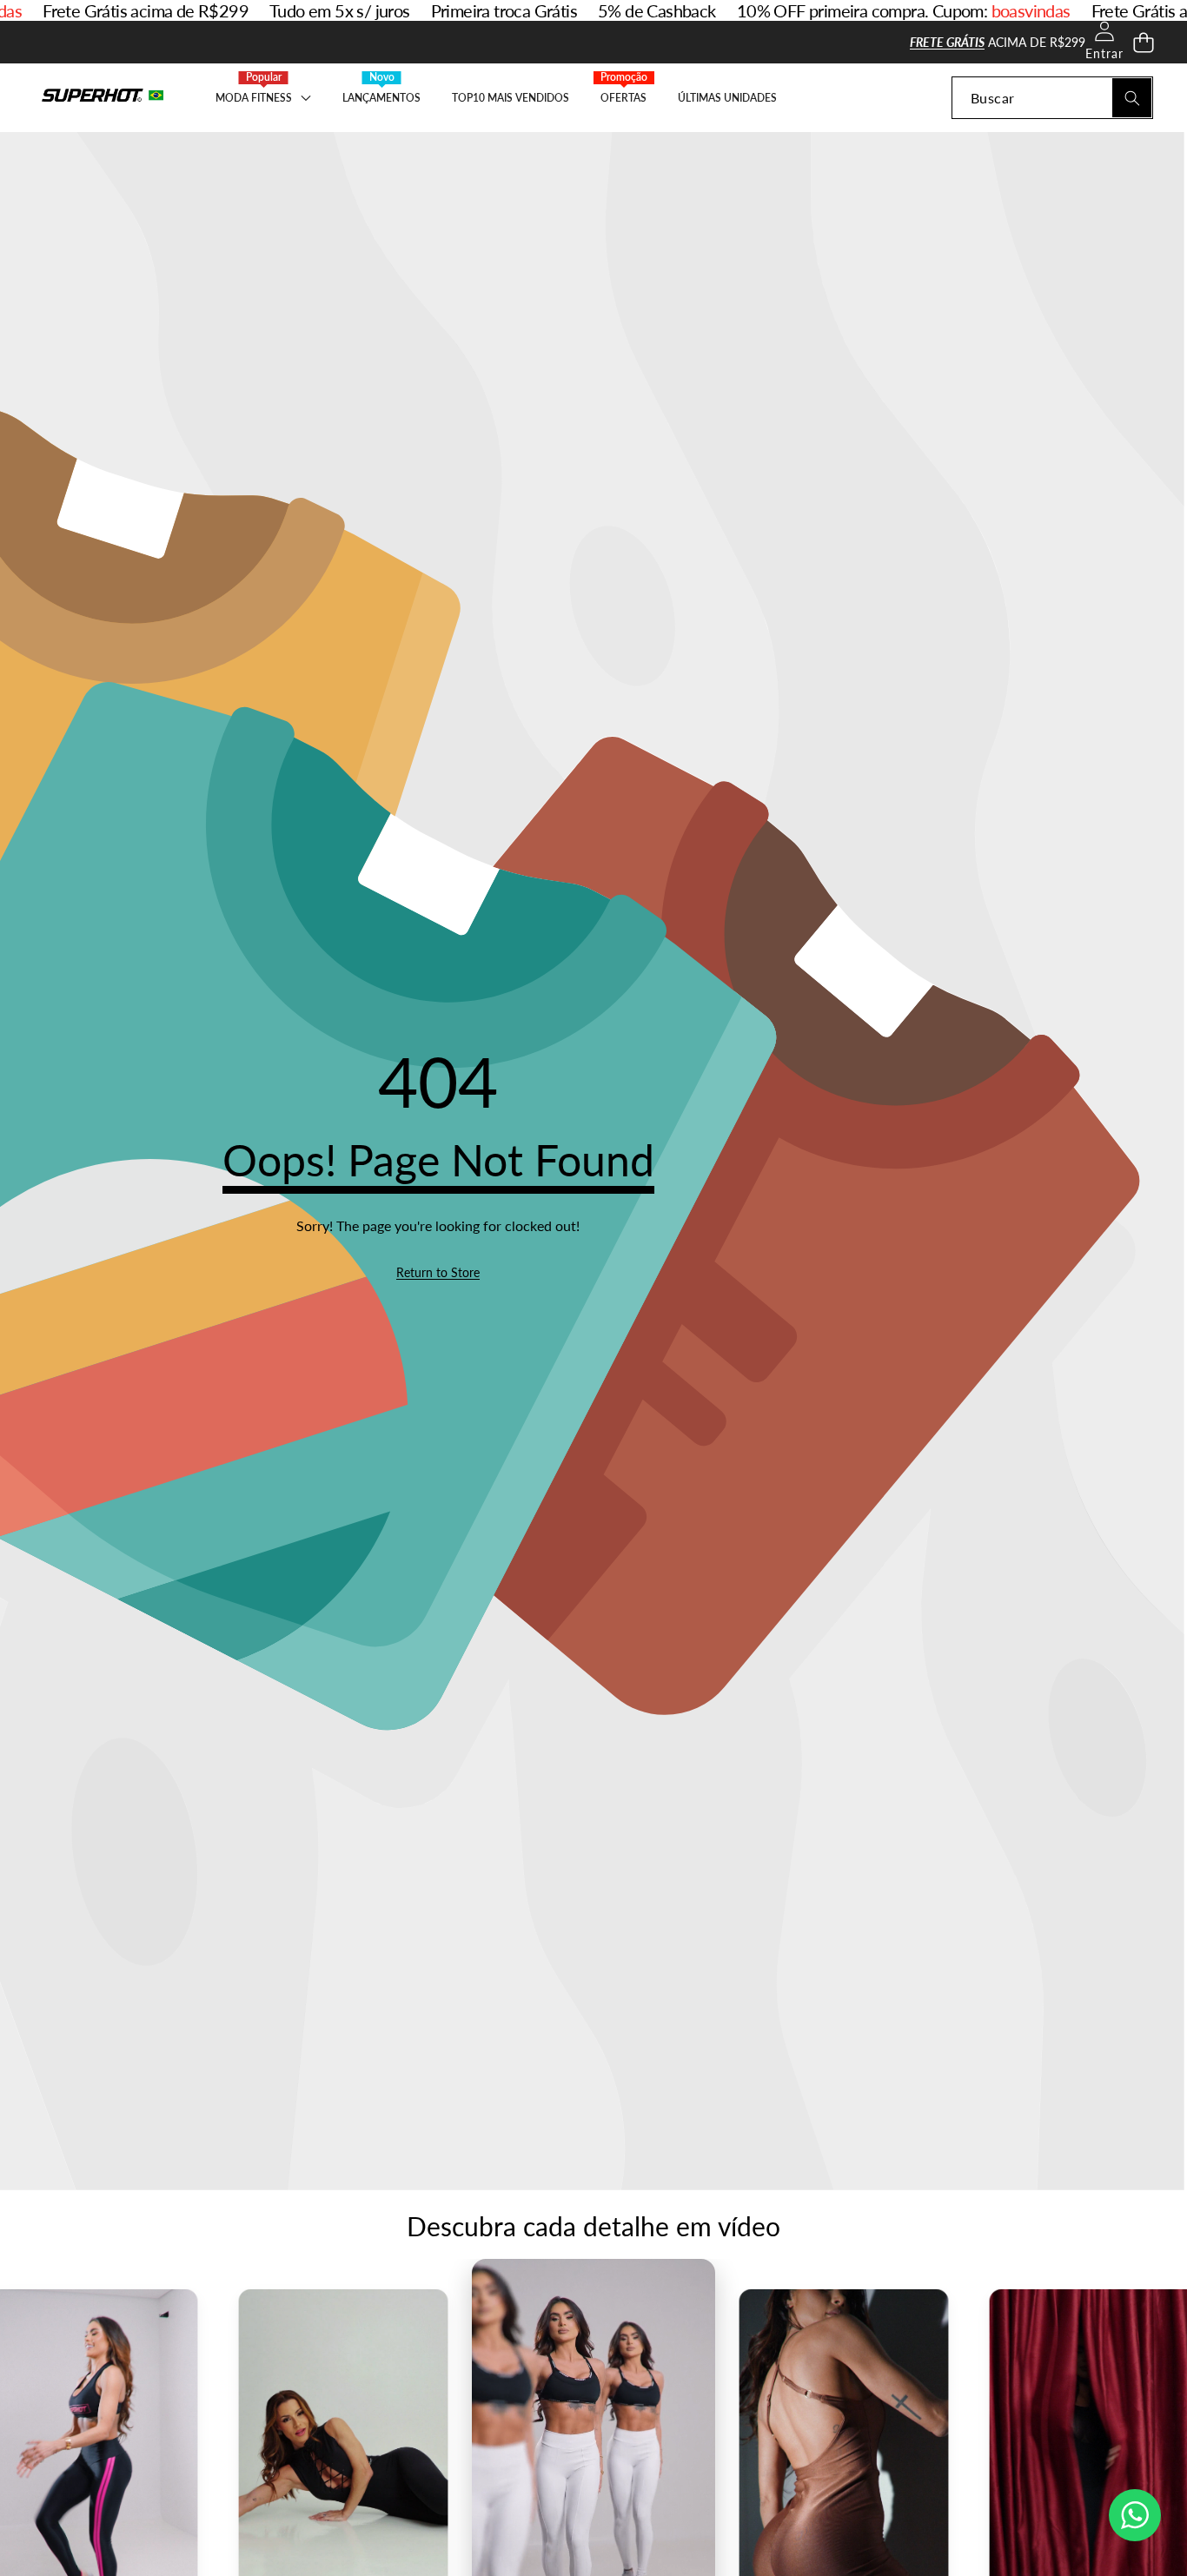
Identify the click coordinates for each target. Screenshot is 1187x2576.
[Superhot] (103, 98)
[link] (438, 1273)
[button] (1143, 42)
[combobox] (1052, 98)
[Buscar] (1132, 98)
